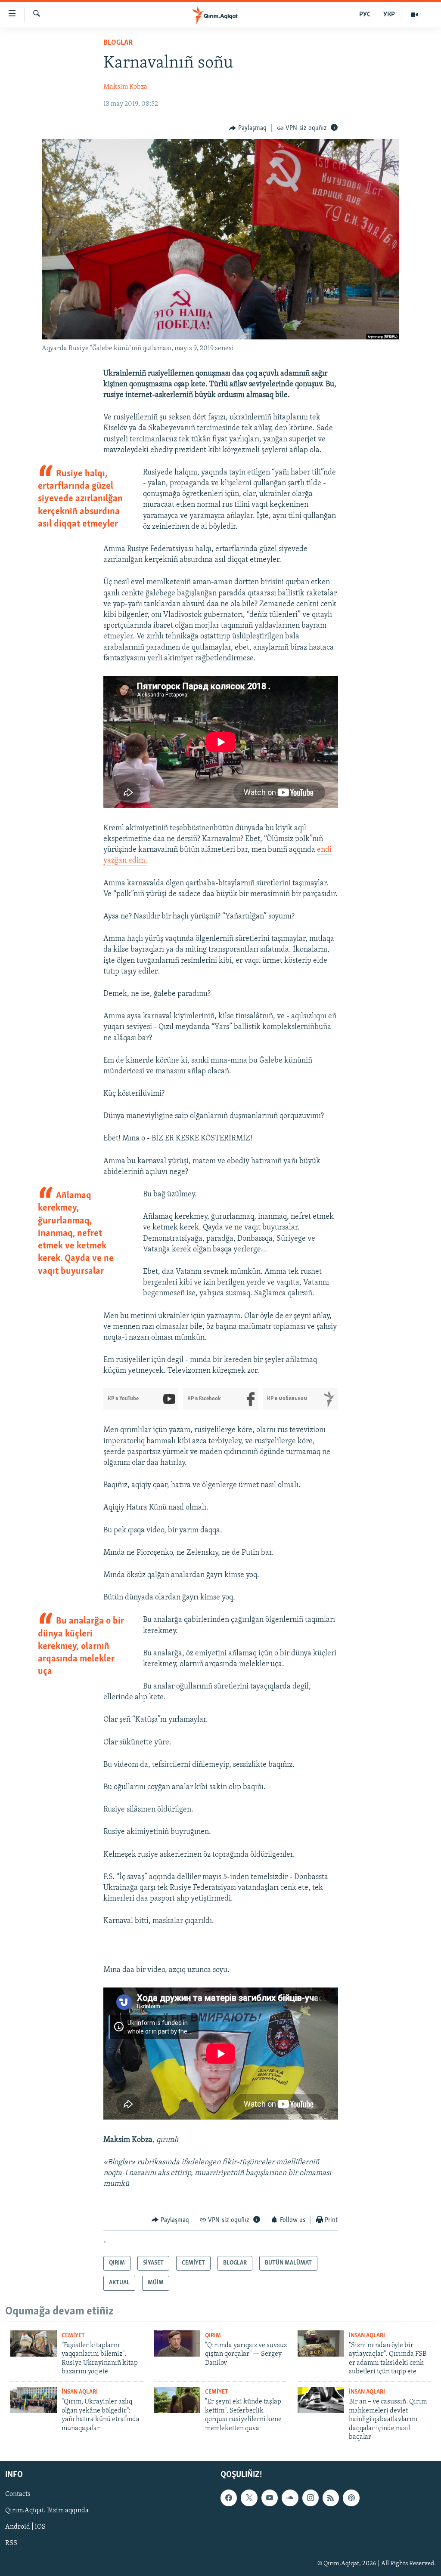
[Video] (414, 15)
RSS (11, 2544)
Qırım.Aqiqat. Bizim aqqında (47, 2511)
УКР (389, 15)
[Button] (248, 128)
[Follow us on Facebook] (229, 2498)
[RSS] (331, 2498)
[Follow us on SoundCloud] (290, 2498)
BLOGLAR (118, 43)
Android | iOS (25, 2527)
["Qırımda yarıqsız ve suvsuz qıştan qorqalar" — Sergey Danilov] (177, 2343)
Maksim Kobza (125, 87)
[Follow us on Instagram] (311, 2498)
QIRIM (213, 2336)
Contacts (18, 2495)
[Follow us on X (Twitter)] (249, 2498)
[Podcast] (351, 2498)
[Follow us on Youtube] (270, 2498)
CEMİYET (73, 2336)
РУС (365, 15)
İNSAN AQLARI (367, 2336)
